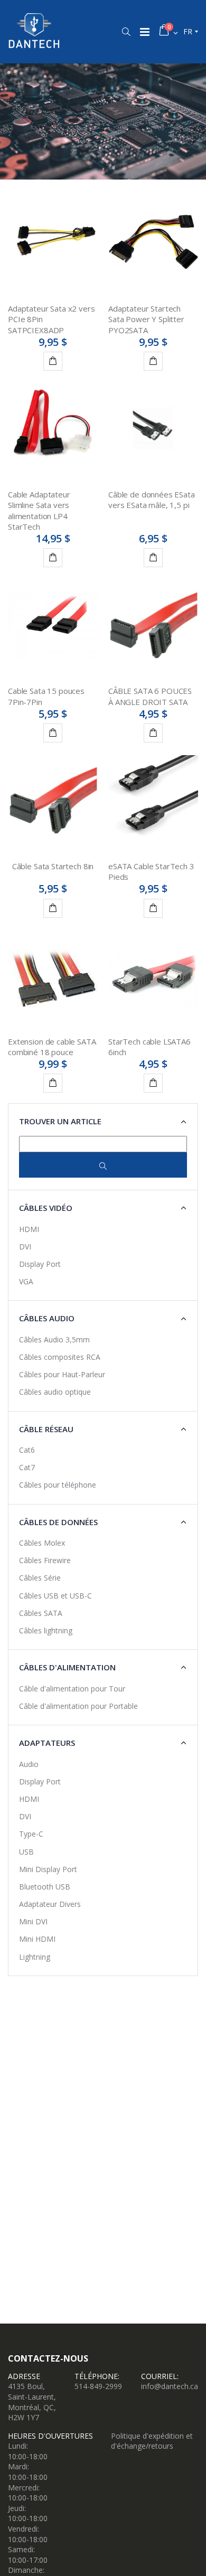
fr (188, 31)
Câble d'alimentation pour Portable (78, 1706)
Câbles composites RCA (60, 1357)
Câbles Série (40, 1578)
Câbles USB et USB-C (55, 1596)
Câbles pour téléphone (58, 1485)
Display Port (40, 1264)
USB (26, 1852)
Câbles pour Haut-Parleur (62, 1374)
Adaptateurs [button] (47, 1743)
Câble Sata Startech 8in (53, 866)
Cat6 (27, 1450)
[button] (126, 32)
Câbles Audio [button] (47, 1318)
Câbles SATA (41, 1613)
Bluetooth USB (45, 1887)
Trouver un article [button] (60, 1121)
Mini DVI (33, 1921)
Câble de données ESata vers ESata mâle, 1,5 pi (152, 500)
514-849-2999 (98, 2386)
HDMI (29, 1229)
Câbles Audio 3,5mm (54, 1339)
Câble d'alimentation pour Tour (72, 1689)
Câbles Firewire (45, 1560)
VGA (26, 1281)
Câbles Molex (42, 1543)
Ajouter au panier (53, 361)
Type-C (31, 1834)
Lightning (35, 1957)
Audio (29, 1764)
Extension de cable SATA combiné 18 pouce (52, 1047)
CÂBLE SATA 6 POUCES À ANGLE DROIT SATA (150, 696)
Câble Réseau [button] (46, 1429)
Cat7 (27, 1467)
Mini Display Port (48, 1869)
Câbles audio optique (55, 1392)
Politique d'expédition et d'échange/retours (152, 2441)
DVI (25, 1247)
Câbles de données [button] (58, 1522)
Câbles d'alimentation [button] (67, 1667)
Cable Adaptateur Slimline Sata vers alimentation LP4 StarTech (39, 510)
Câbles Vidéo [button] (46, 1208)
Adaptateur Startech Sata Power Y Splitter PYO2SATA (146, 319)
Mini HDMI (37, 1939)
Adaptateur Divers (50, 1904)
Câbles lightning (46, 1630)
